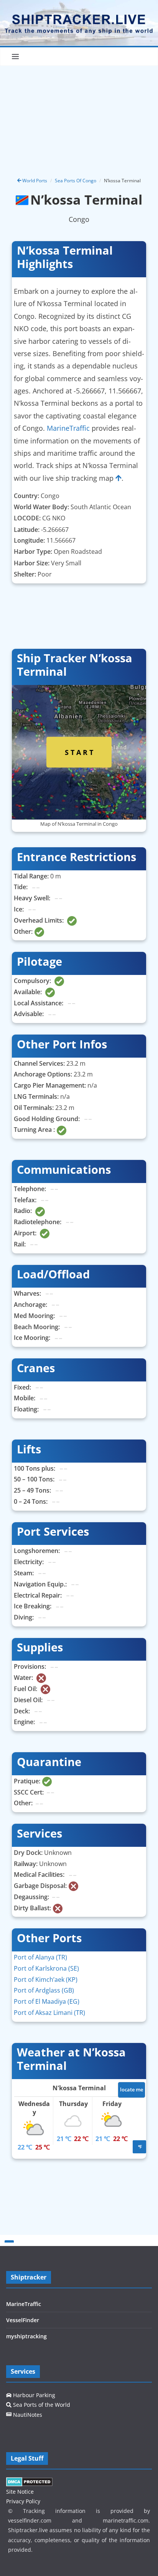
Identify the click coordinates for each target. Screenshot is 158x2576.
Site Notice (20, 2492)
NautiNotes (27, 2415)
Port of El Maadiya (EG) (47, 2001)
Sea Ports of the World (41, 2405)
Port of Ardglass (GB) (44, 1990)
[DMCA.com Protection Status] (29, 2482)
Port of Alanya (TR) (40, 1957)
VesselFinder (23, 2320)
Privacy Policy (23, 2501)
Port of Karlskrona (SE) (46, 1968)
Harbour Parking (33, 2395)
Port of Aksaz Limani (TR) (49, 2013)
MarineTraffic (68, 428)
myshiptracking (26, 2336)
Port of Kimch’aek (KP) (46, 1979)
